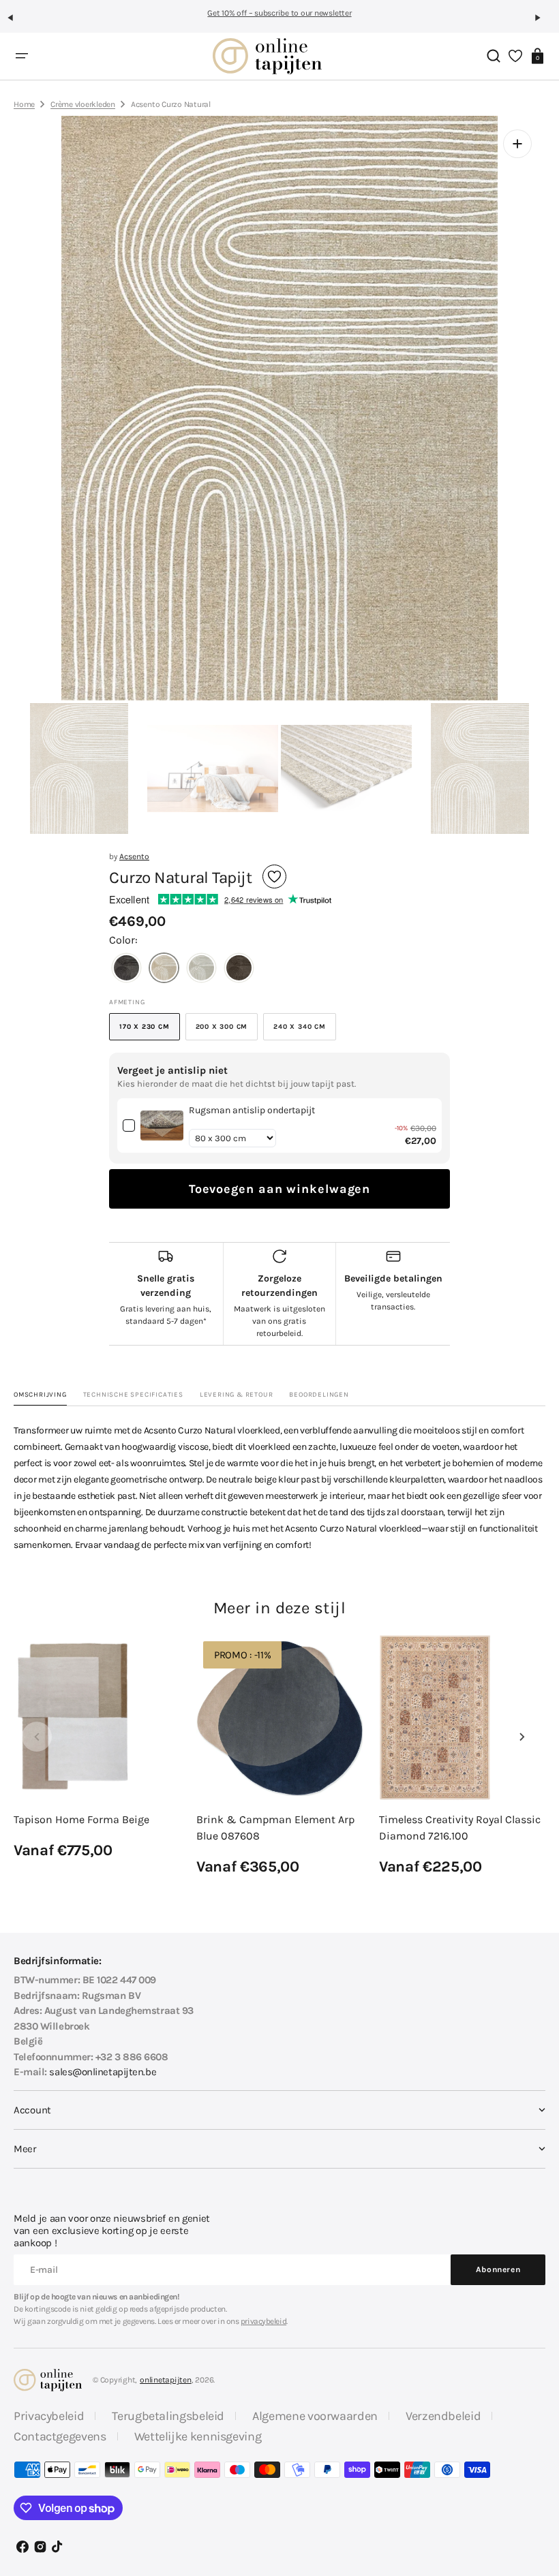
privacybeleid (263, 2321)
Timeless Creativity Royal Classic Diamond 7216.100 (460, 1828)
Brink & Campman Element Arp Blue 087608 (275, 1828)
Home (24, 104)
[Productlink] (97, 1748)
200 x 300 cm (227, 1031)
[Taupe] (239, 969)
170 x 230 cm (150, 1031)
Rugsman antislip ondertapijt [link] (252, 1110)
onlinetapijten (166, 2380)
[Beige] (164, 969)
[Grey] (126, 969)
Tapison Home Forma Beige (81, 1819)
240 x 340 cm (305, 1031)
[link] (162, 1126)
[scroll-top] (530, 2499)
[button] (16, 23)
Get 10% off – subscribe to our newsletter (279, 13)
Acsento (134, 856)
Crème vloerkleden (83, 104)
